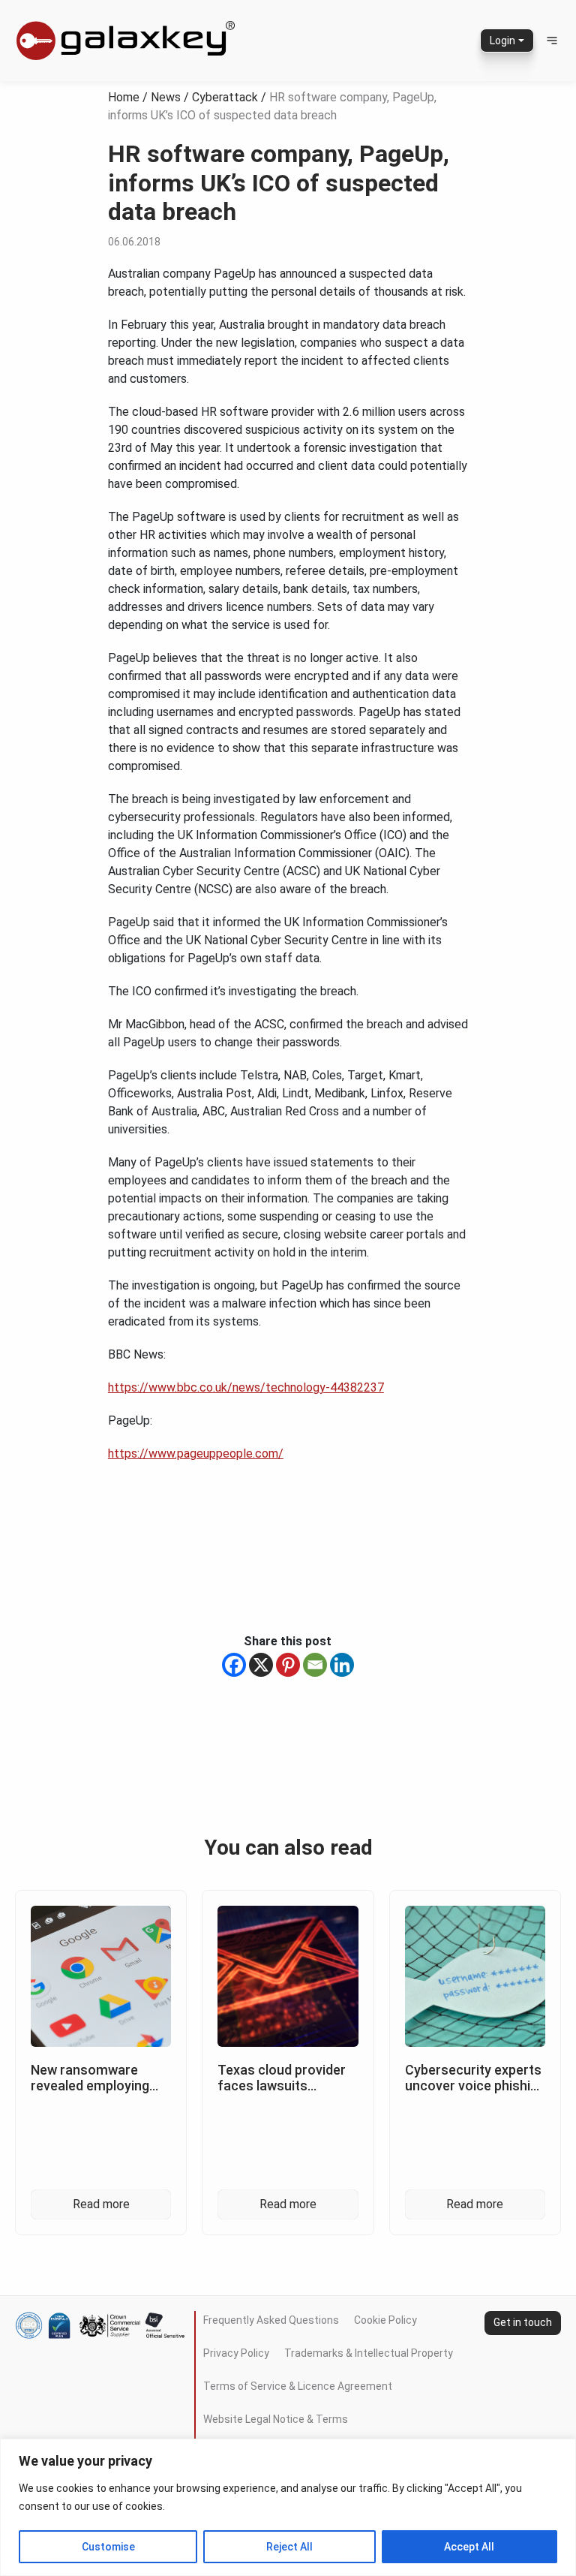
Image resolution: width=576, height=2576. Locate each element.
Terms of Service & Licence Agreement (298, 2386)
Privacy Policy (236, 2353)
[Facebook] (234, 1665)
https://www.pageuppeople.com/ (196, 1454)
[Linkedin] (342, 1665)
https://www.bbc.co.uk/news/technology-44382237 (246, 1387)
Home (124, 97)
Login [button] (502, 41)
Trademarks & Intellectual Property (369, 2353)
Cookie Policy (385, 2320)
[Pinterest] (288, 1665)
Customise (108, 2547)
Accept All (469, 2547)
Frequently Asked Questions (271, 2320)
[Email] (315, 1665)
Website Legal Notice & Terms (276, 2419)
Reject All (289, 2547)
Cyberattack (225, 97)
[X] (261, 1665)
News (166, 97)
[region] (288, 2507)
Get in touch (523, 2322)
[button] (552, 41)
